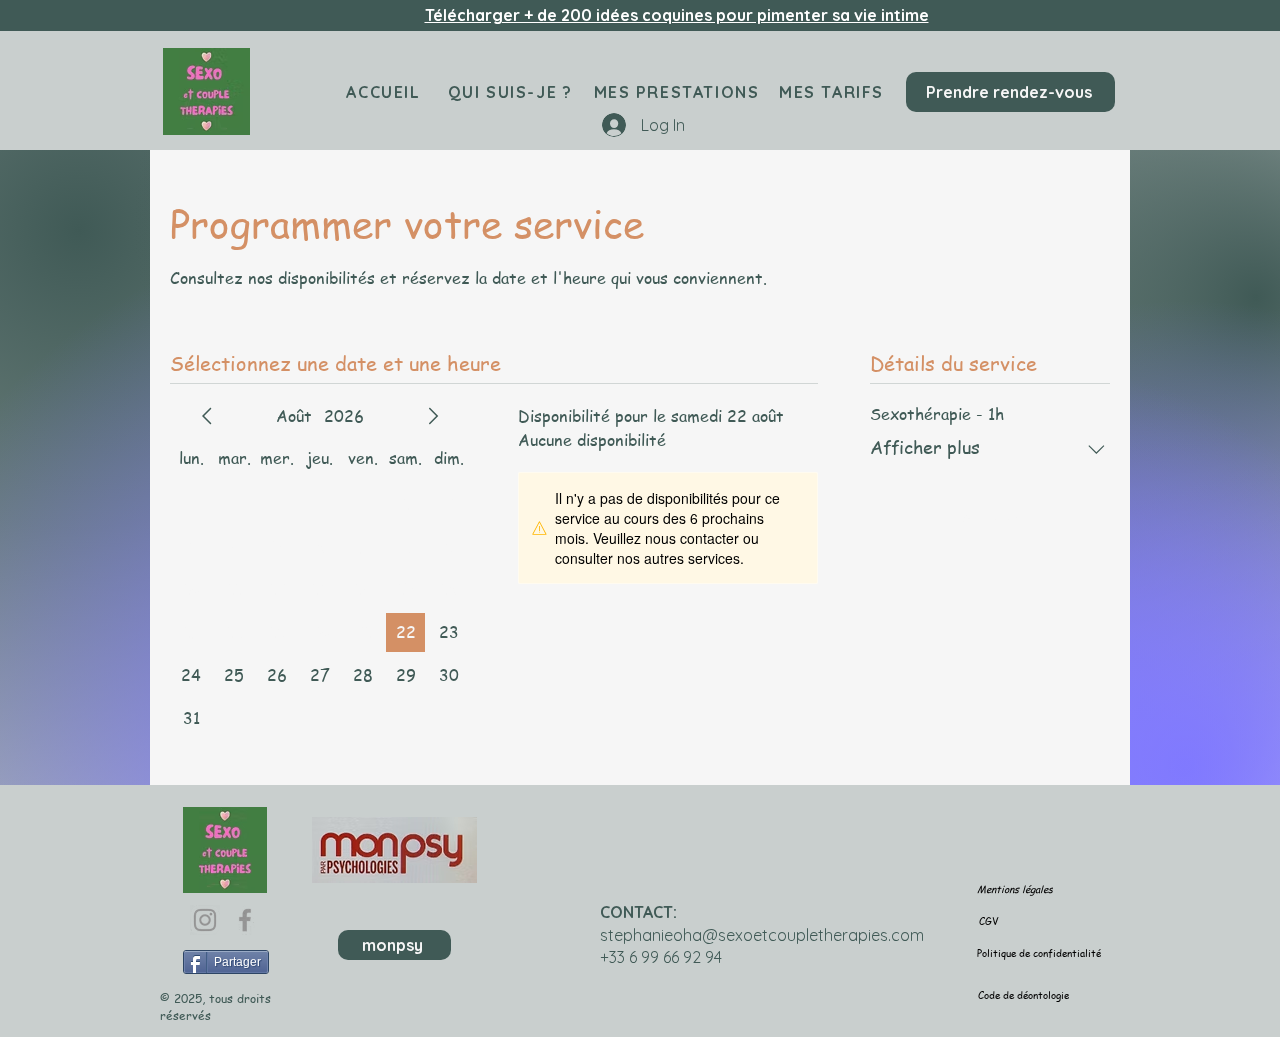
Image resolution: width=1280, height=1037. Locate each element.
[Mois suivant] (433, 416)
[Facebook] (245, 920)
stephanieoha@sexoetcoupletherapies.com (762, 935)
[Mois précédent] (207, 416)
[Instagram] (205, 920)
